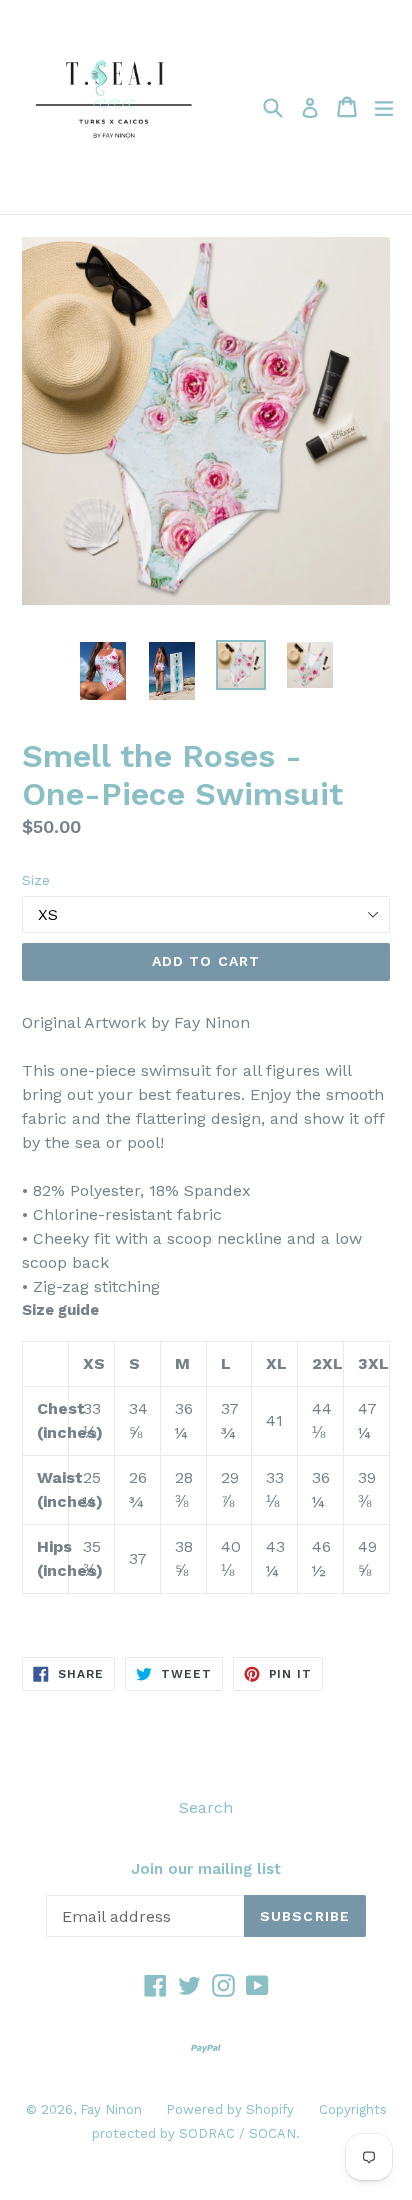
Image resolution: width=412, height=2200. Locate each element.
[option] (102, 671)
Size (36, 880)
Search (206, 1807)
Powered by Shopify (230, 2109)
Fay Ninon (113, 2109)
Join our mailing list (206, 1869)
